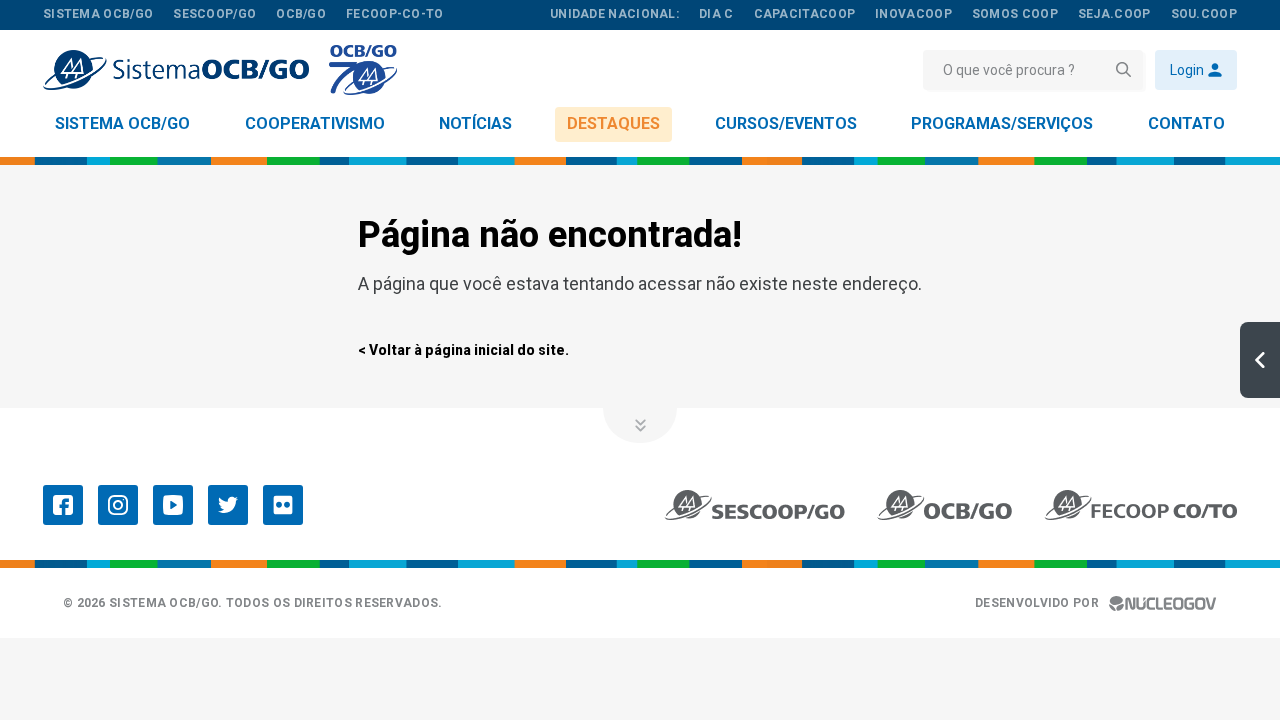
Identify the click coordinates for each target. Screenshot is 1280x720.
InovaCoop (913, 14)
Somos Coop (1015, 14)
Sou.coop (1204, 14)
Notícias (475, 123)
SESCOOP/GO (214, 14)
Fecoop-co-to (395, 14)
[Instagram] (118, 505)
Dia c (716, 14)
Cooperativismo (315, 123)
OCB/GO (301, 14)
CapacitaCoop (805, 14)
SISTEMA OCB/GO (98, 14)
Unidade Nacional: (614, 14)
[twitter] (228, 505)
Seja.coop (1114, 14)
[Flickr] (283, 505)
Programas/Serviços (1002, 123)
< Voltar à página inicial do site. (463, 350)
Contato (1186, 123)
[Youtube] (173, 505)
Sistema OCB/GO (122, 123)
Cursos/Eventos (786, 123)
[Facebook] (63, 505)
